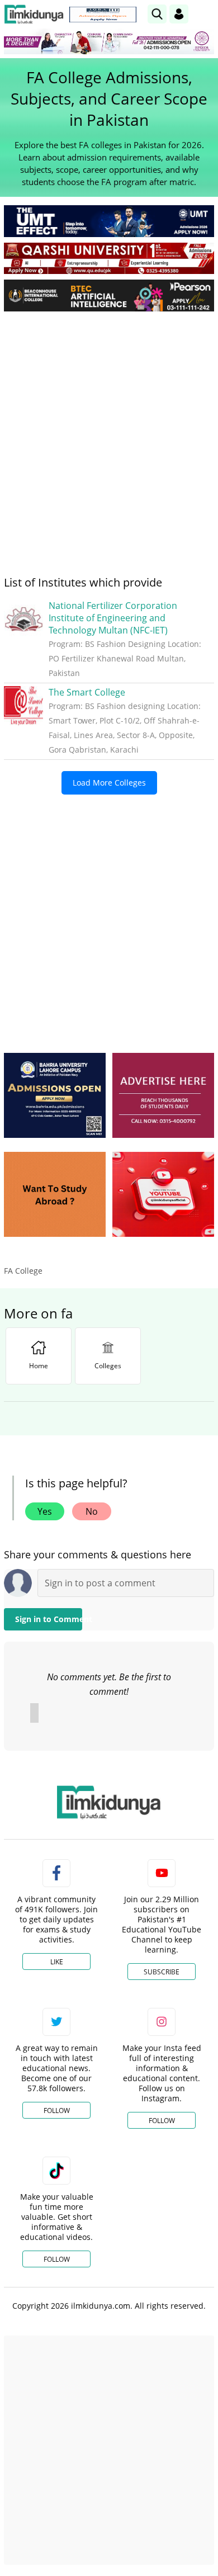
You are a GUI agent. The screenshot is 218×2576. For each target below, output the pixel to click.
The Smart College (87, 692)
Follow (57, 2111)
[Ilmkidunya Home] (34, 14)
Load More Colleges (109, 783)
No (92, 1511)
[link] (103, 15)
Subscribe (162, 1972)
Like (57, 1962)
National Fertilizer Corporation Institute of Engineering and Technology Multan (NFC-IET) (113, 618)
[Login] (179, 14)
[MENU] (205, 14)
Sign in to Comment (49, 1619)
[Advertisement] (109, 434)
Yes (45, 1511)
